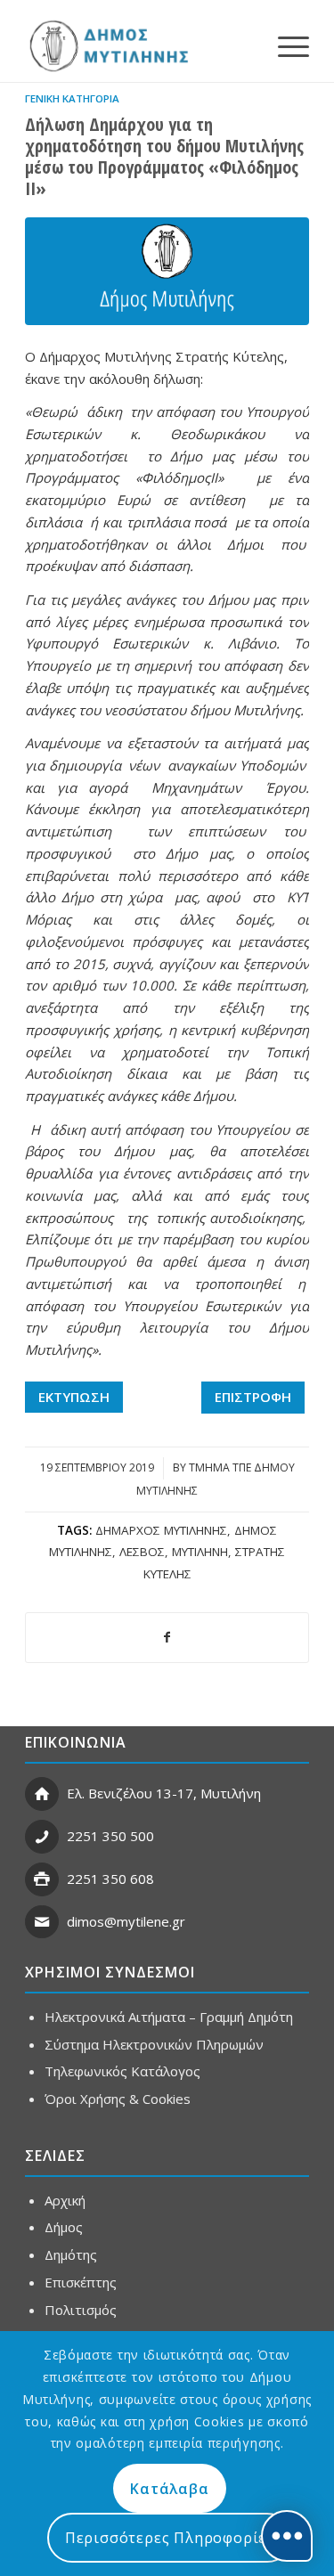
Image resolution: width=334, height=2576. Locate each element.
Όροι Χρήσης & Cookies (118, 2099)
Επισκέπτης (81, 2282)
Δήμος (64, 2227)
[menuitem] (285, 45)
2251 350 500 (110, 1836)
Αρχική (65, 2200)
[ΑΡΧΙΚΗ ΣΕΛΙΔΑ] (107, 45)
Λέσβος (142, 1552)
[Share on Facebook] (167, 1638)
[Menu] (285, 45)
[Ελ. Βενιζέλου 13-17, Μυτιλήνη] (42, 1794)
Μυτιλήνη (200, 1552)
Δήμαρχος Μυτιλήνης (161, 1530)
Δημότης (71, 2254)
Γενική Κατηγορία (72, 98)
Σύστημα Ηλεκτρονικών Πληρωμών (154, 2044)
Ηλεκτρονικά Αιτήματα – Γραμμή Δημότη (169, 2017)
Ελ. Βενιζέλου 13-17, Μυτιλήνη (164, 1793)
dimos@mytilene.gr (126, 1921)
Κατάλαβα (169, 2489)
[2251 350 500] (42, 1837)
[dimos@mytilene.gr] (42, 1922)
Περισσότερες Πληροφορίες (170, 2538)
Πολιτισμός (81, 2310)
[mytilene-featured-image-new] (167, 271)
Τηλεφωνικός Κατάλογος (122, 2071)
